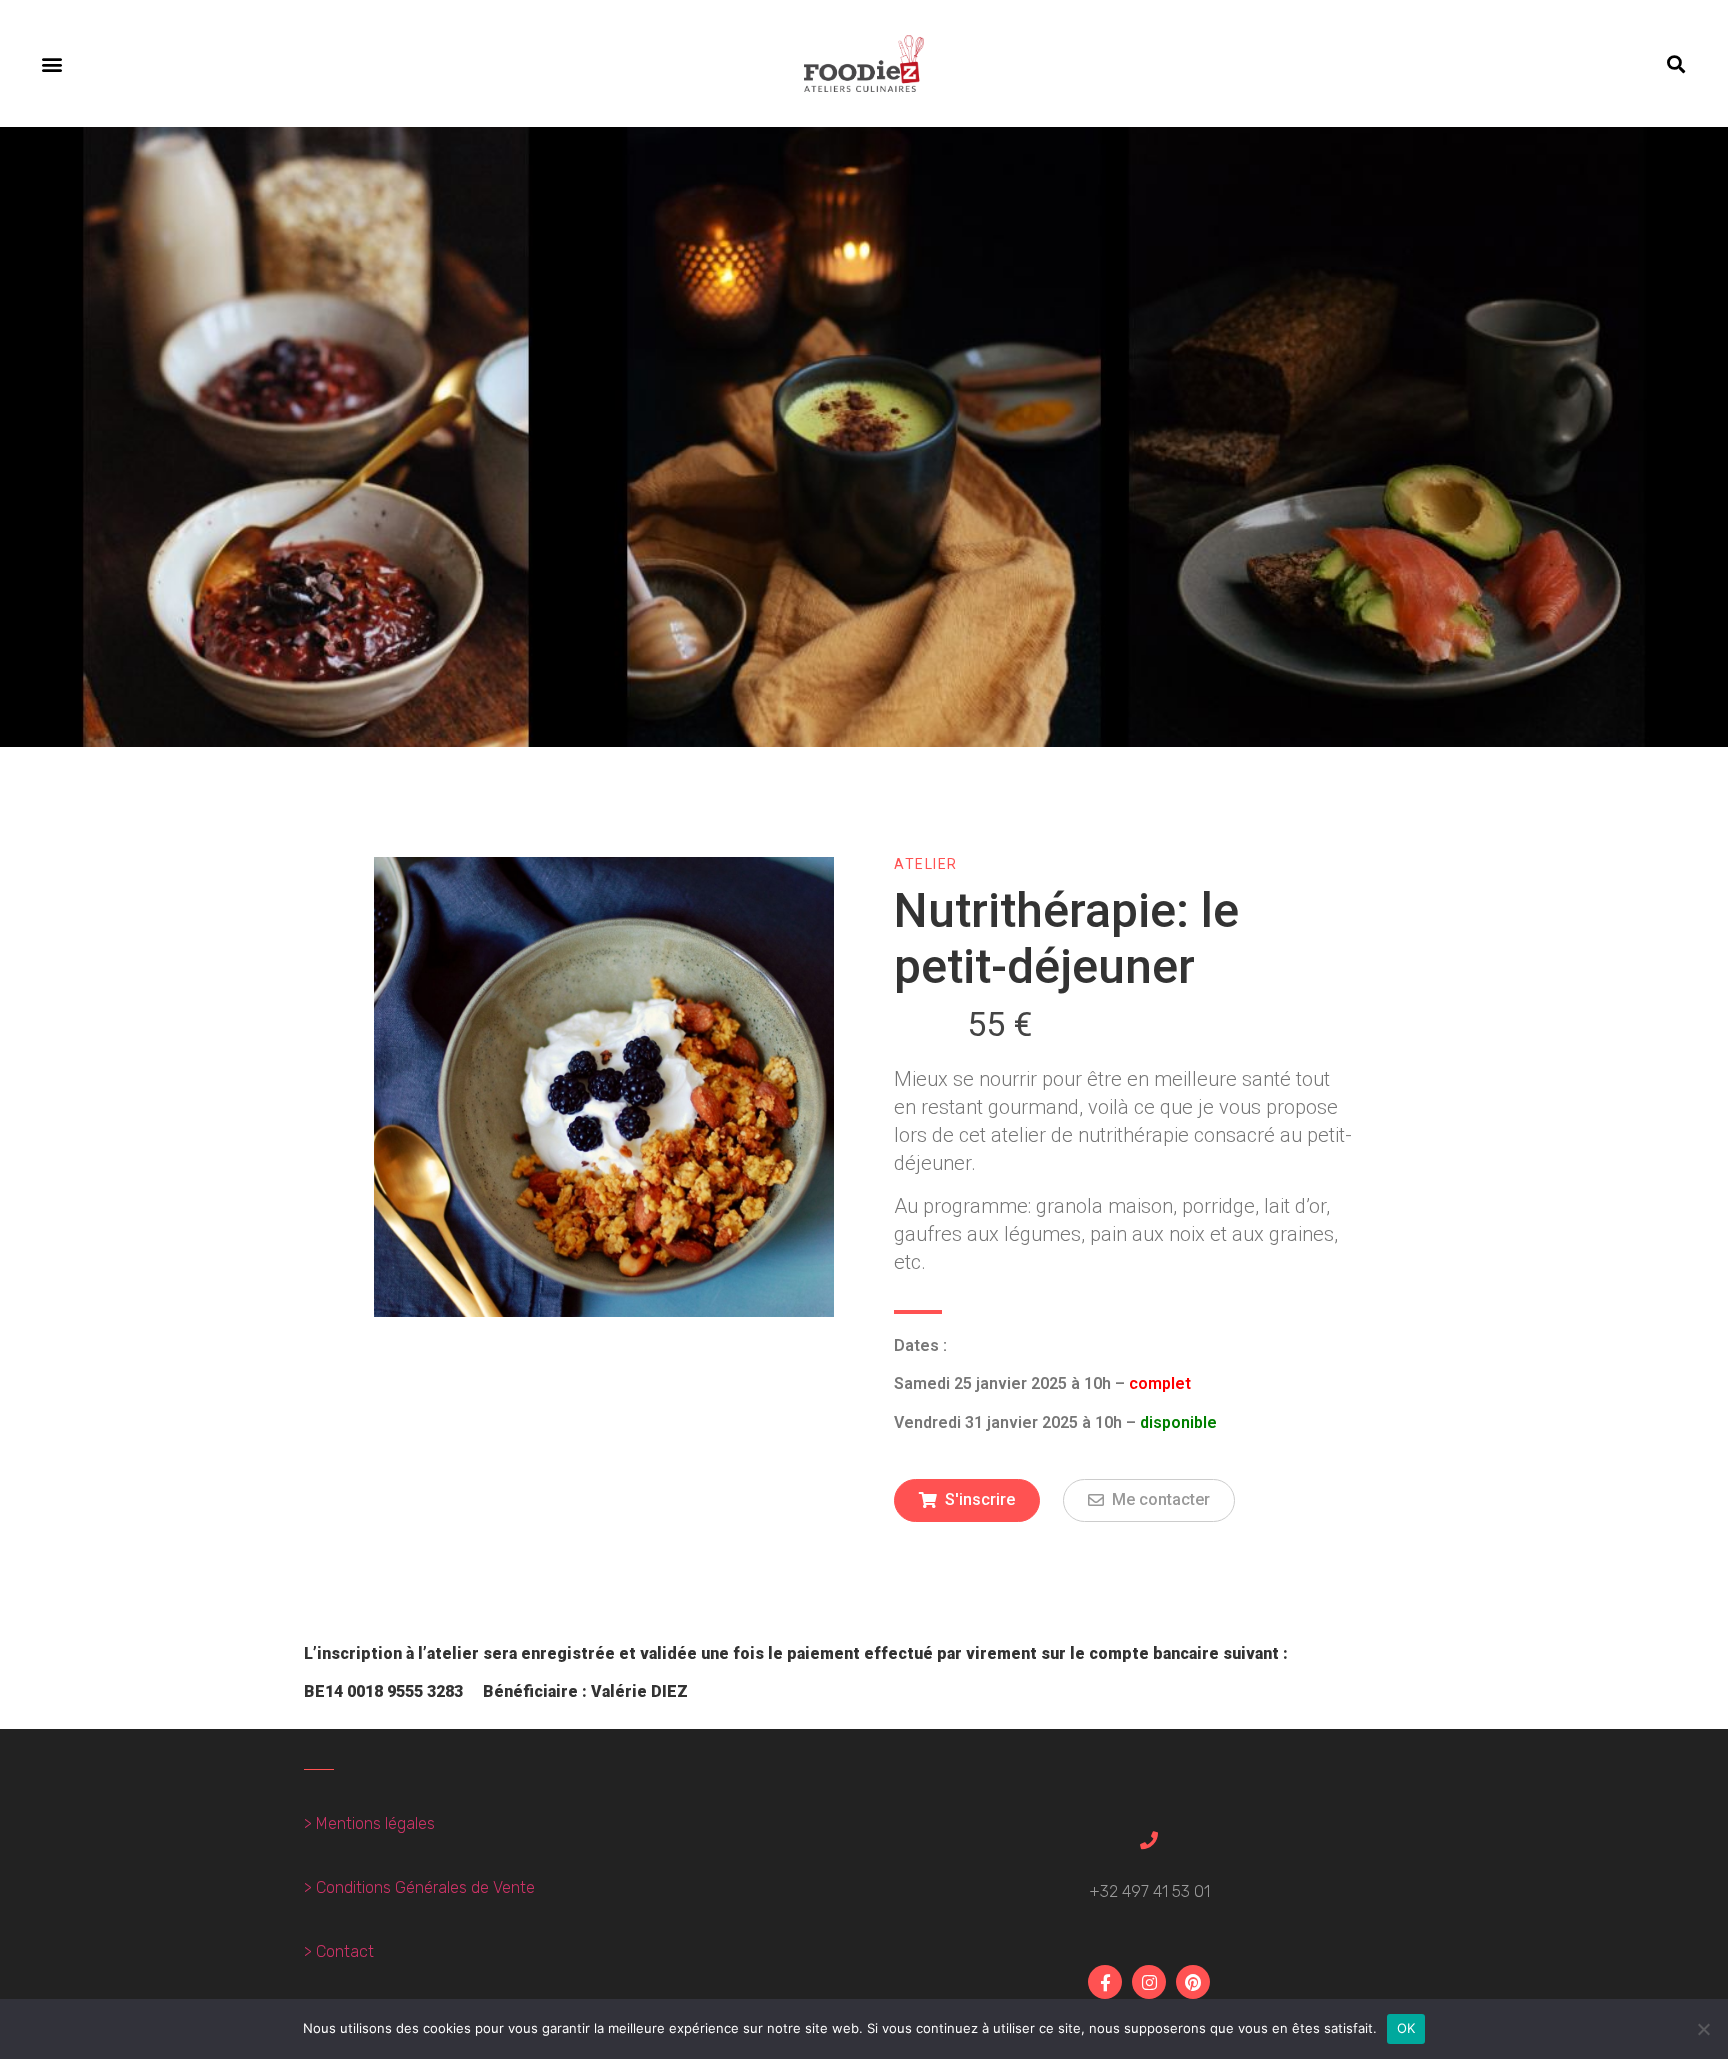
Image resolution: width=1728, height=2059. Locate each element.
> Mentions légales (369, 1823)
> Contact (339, 1951)
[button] (51, 63)
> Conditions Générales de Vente (419, 1887)
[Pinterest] (1193, 1982)
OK (1406, 2028)
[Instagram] (1149, 1982)
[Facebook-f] (1105, 1982)
